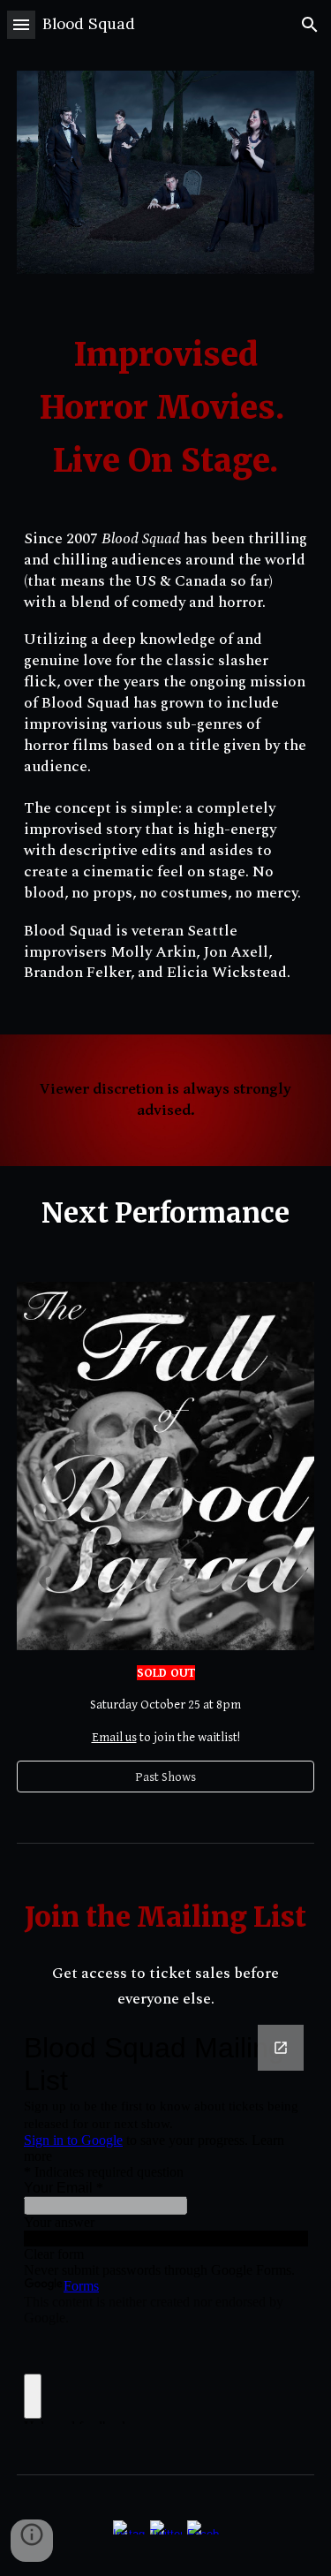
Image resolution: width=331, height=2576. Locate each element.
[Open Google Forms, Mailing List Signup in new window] (281, 2048)
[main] (166, 408)
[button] (21, 24)
